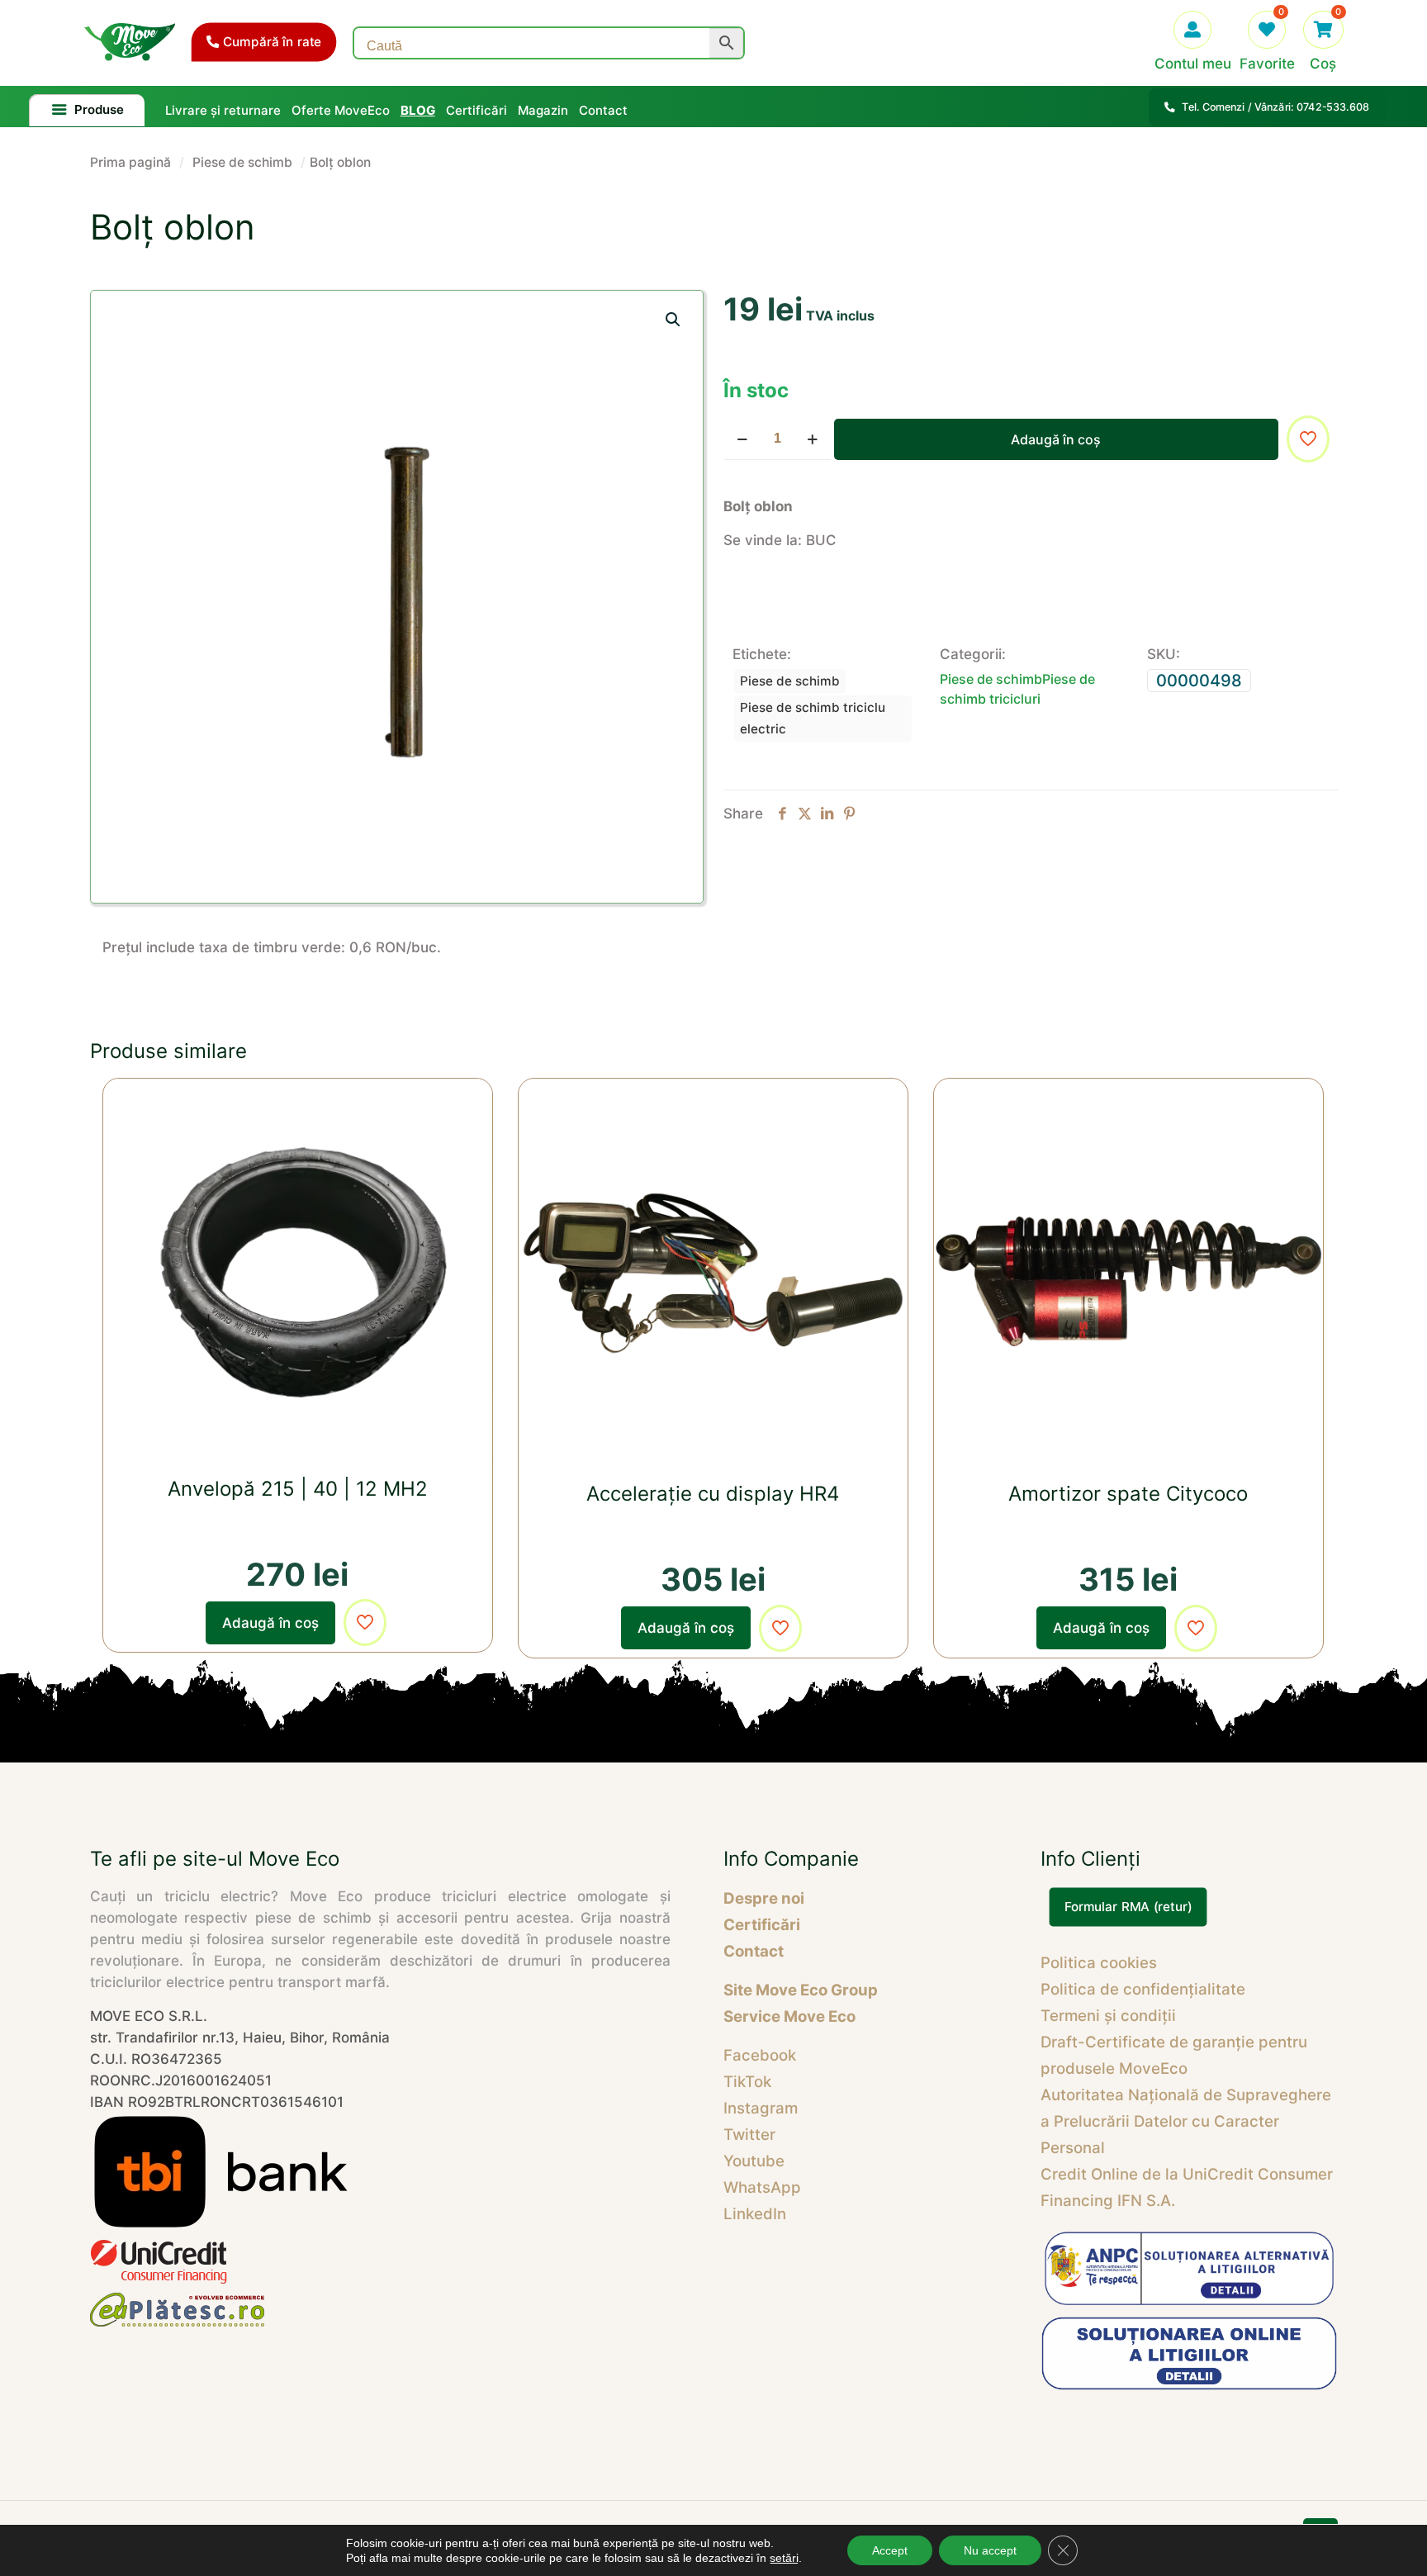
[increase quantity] (812, 439)
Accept (890, 2550)
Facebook (760, 2055)
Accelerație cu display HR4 (713, 1494)
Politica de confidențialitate (1143, 1989)
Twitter (749, 2135)
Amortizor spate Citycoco (1128, 1494)
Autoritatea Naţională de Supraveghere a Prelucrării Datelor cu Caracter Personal (1186, 2121)
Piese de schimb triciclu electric (813, 718)
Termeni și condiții (1108, 2016)
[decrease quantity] (742, 439)
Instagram (761, 2108)
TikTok (747, 2082)
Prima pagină (130, 162)
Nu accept (990, 2550)
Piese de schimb (242, 162)
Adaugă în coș (1056, 439)
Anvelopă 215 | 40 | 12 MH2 (298, 1489)
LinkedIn (755, 2214)
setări (784, 2558)
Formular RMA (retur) (1128, 1907)
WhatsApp (762, 2187)
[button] (674, 320)
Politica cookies (1099, 1963)
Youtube (754, 2161)
